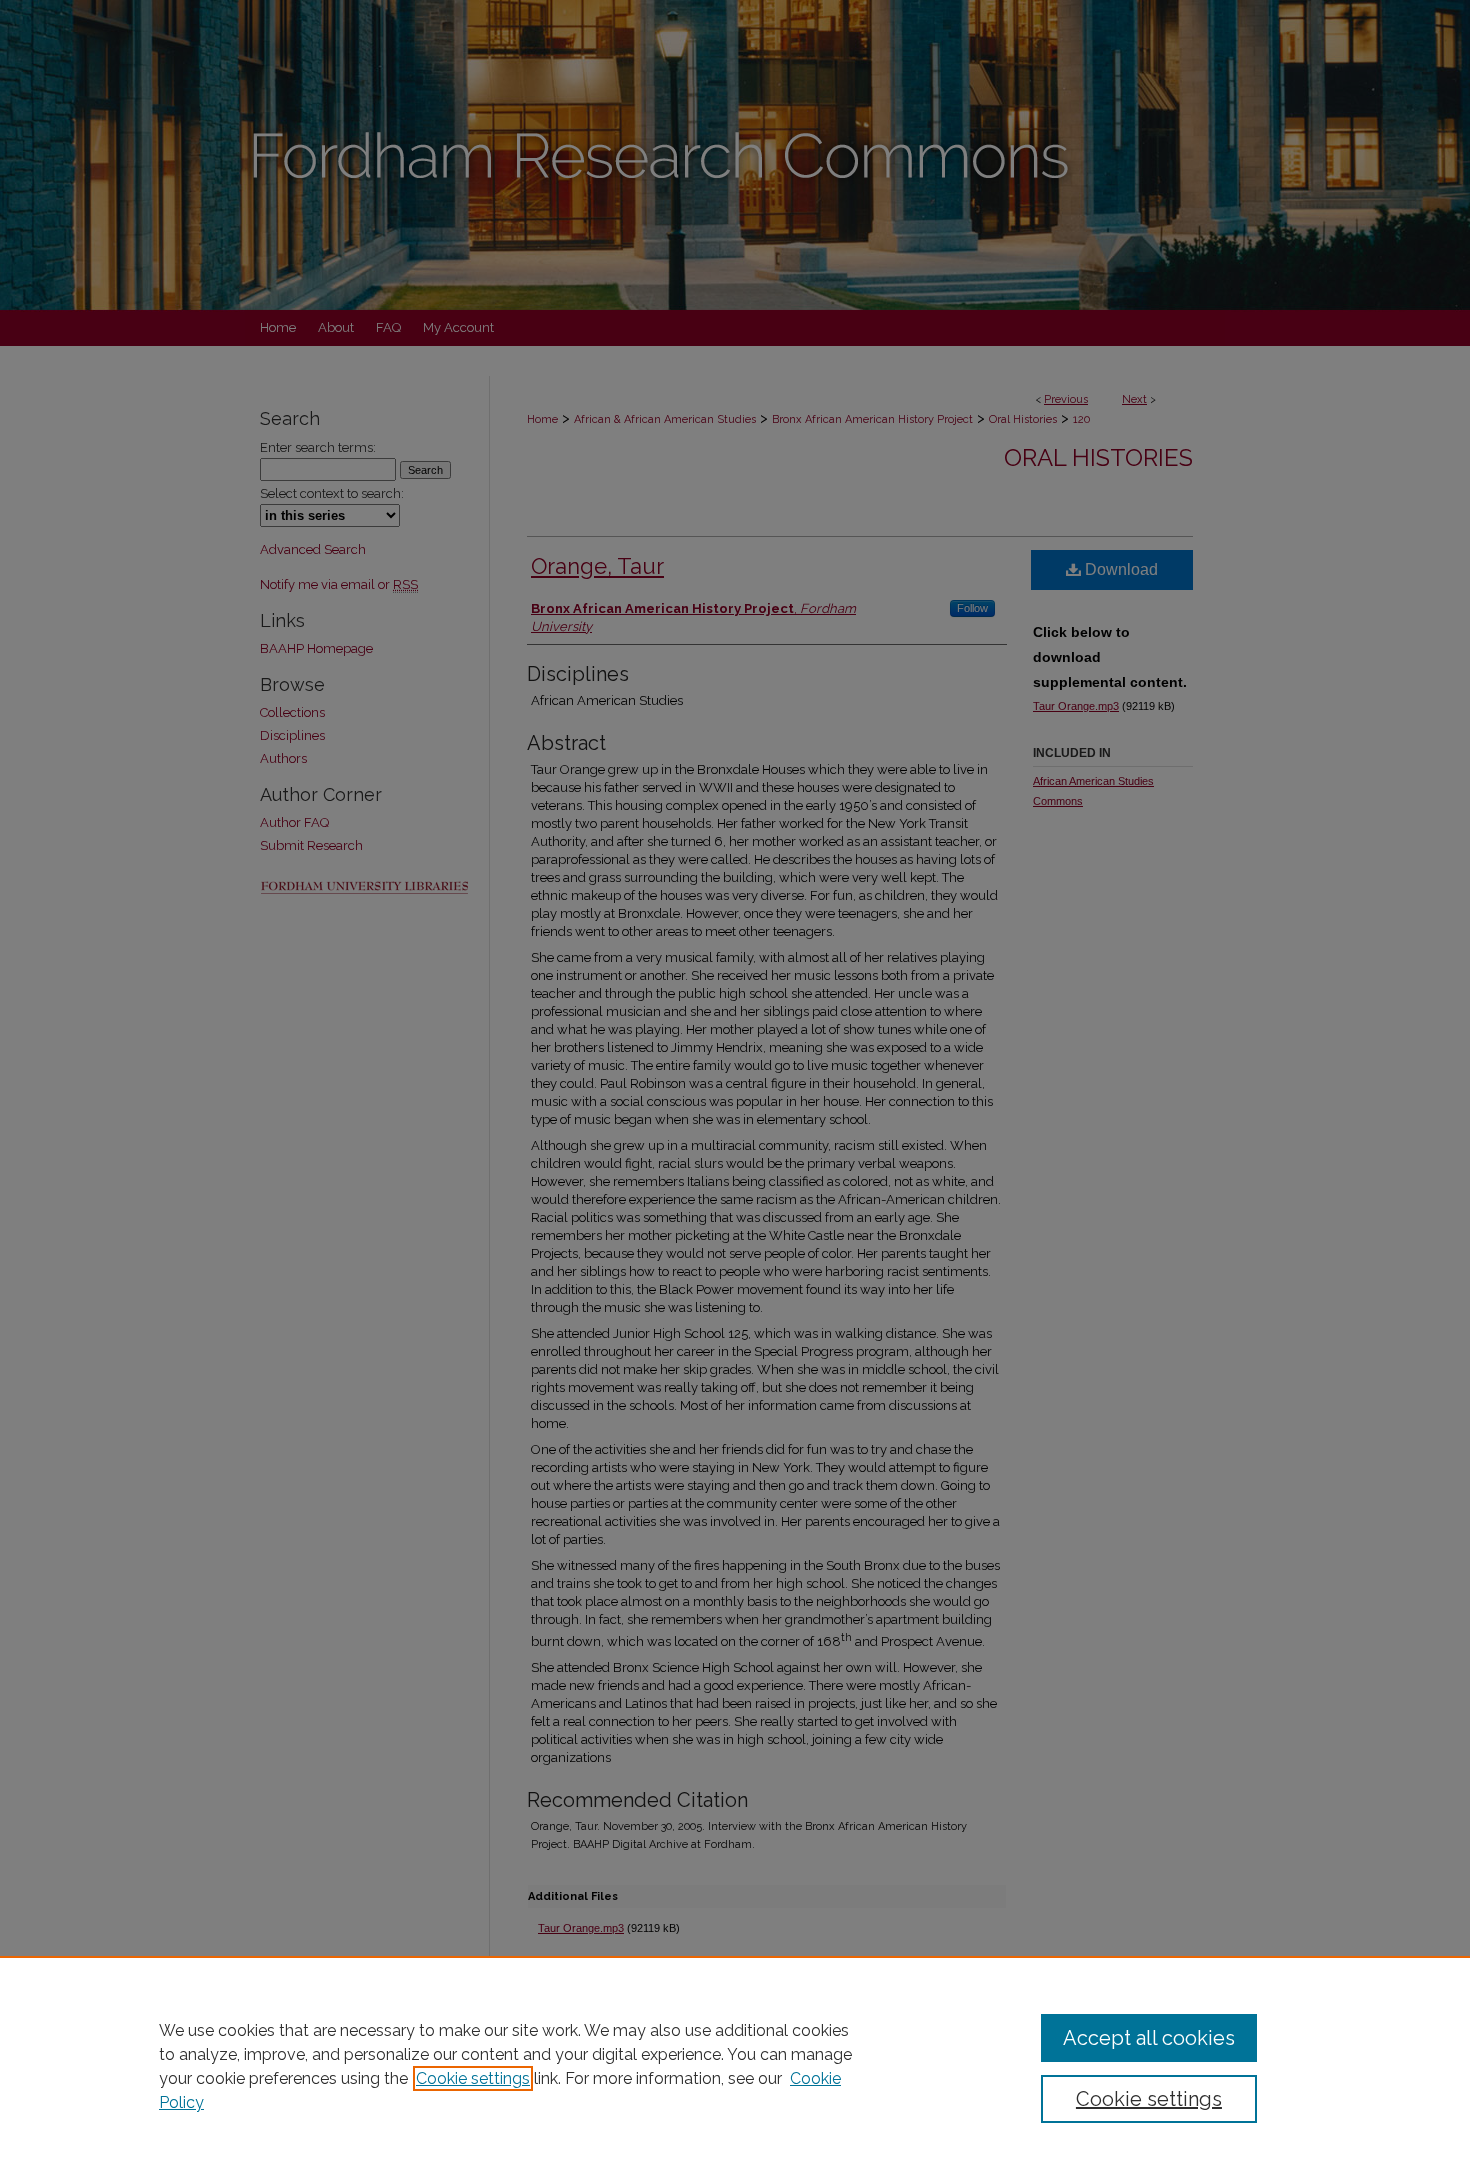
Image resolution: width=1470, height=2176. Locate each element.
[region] (735, 2066)
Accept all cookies (1149, 2038)
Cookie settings (473, 2078)
